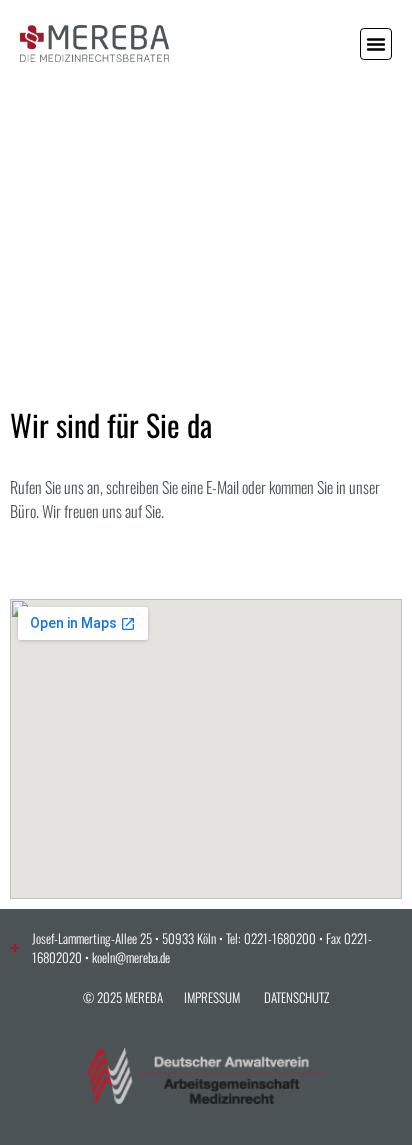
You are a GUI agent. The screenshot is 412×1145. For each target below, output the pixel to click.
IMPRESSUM (212, 997)
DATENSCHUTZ (296, 997)
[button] (376, 44)
